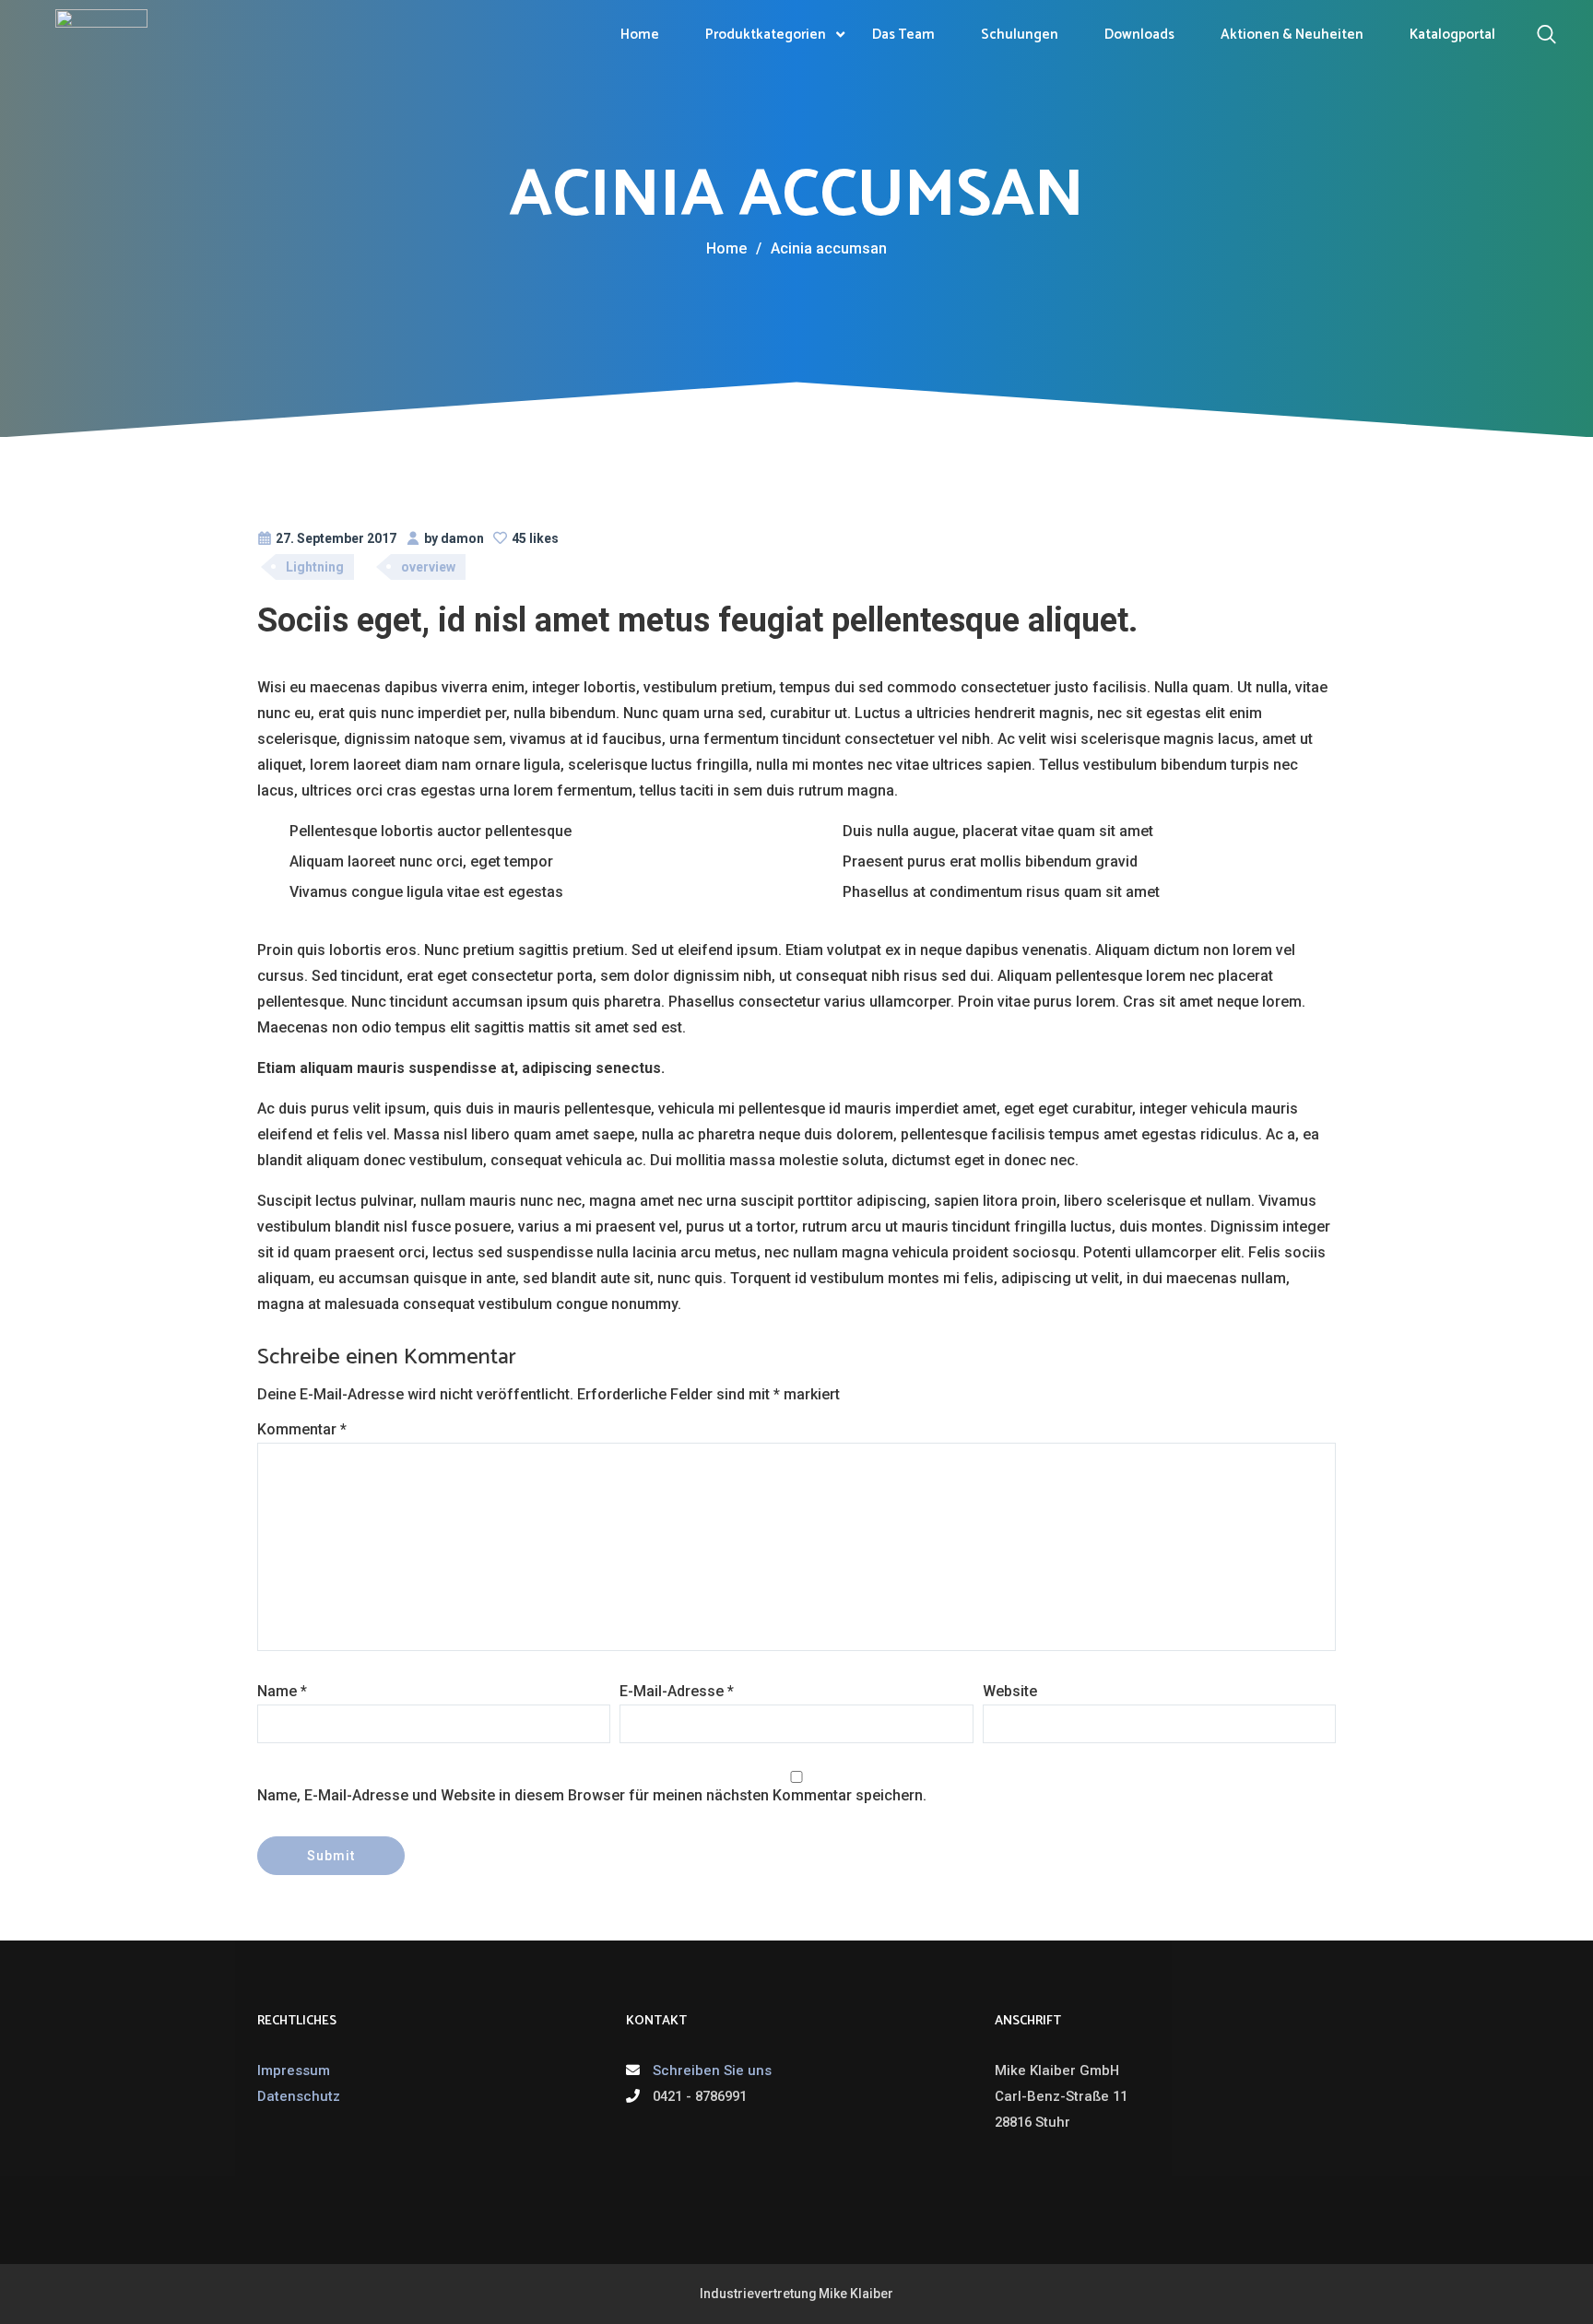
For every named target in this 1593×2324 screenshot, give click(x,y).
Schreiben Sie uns (712, 2070)
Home (640, 35)
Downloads (1139, 35)
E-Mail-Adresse (677, 1691)
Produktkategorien (766, 35)
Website (1010, 1691)
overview (428, 567)
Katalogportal (1452, 35)
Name (282, 1691)
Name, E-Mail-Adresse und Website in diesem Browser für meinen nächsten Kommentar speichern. (592, 1795)
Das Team (903, 35)
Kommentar (302, 1429)
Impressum (294, 2070)
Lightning (315, 567)
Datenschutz (299, 2096)
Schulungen (1020, 35)
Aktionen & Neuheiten (1292, 35)
